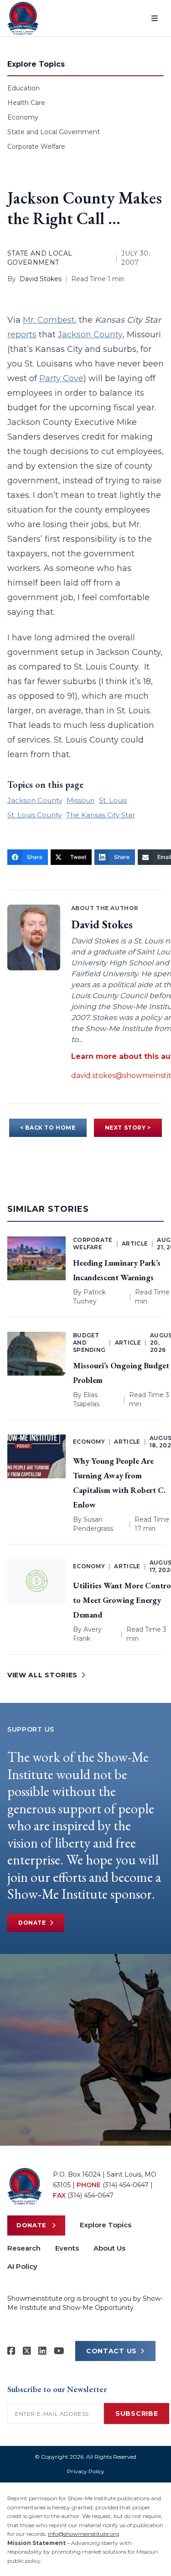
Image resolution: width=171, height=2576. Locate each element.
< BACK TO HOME (48, 1128)
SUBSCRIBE (137, 2414)
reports (22, 335)
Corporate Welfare (36, 147)
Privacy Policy (86, 2471)
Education (23, 88)
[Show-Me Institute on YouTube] (59, 2351)
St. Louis (113, 800)
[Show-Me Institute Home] (23, 18)
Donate (32, 1923)
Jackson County (90, 335)
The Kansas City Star (101, 815)
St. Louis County (34, 815)
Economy (23, 117)
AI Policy (22, 2266)
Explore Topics (106, 2225)
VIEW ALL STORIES (42, 1675)
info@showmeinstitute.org (83, 2534)
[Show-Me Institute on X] (27, 2351)
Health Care (26, 103)
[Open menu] (155, 18)
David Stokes (41, 279)
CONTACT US (111, 2351)
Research (24, 2248)
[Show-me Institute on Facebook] (11, 2351)
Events (67, 2248)
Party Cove (61, 378)
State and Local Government (54, 132)
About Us (109, 2248)
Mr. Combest (49, 320)
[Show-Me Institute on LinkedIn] (42, 2351)
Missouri (80, 800)
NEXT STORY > (128, 1128)
